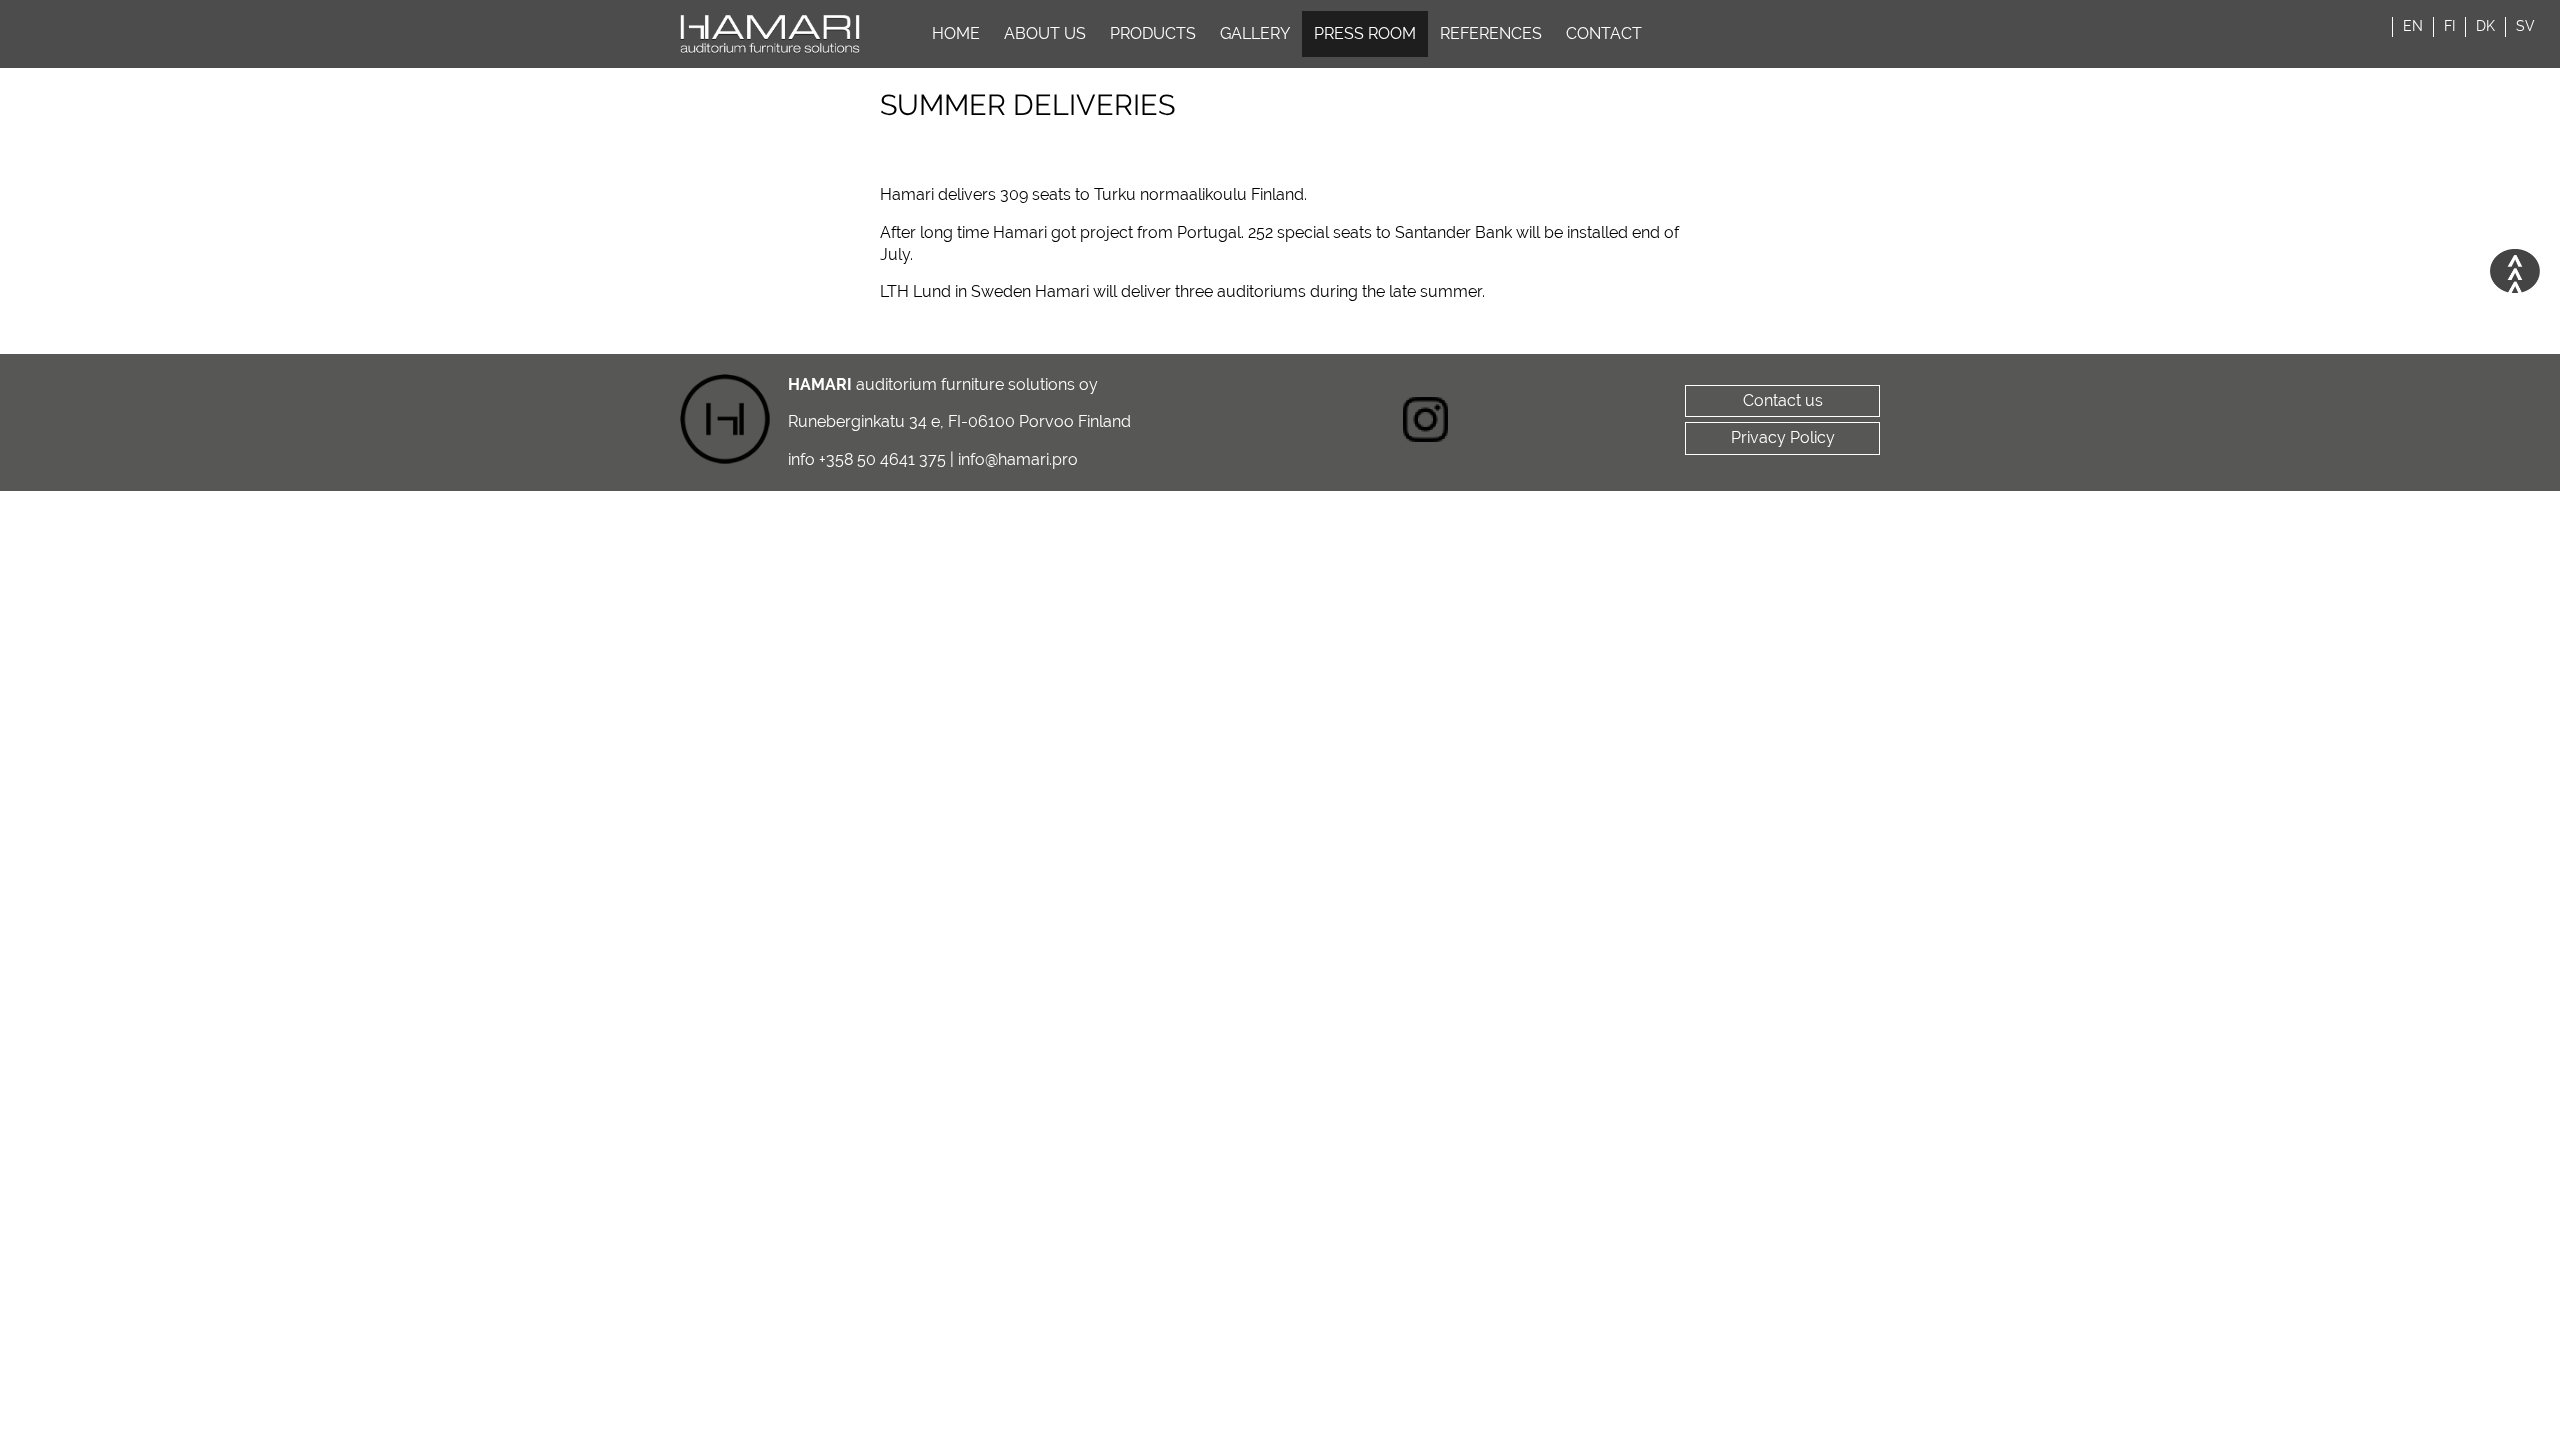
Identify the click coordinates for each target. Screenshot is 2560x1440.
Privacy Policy (1783, 437)
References (1491, 33)
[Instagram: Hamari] (1426, 422)
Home (956, 33)
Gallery (1255, 33)
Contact (1604, 33)
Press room (1365, 33)
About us (1045, 33)
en (2413, 26)
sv (2525, 26)
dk (2485, 26)
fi (2449, 26)
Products (1153, 33)
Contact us (1783, 400)
